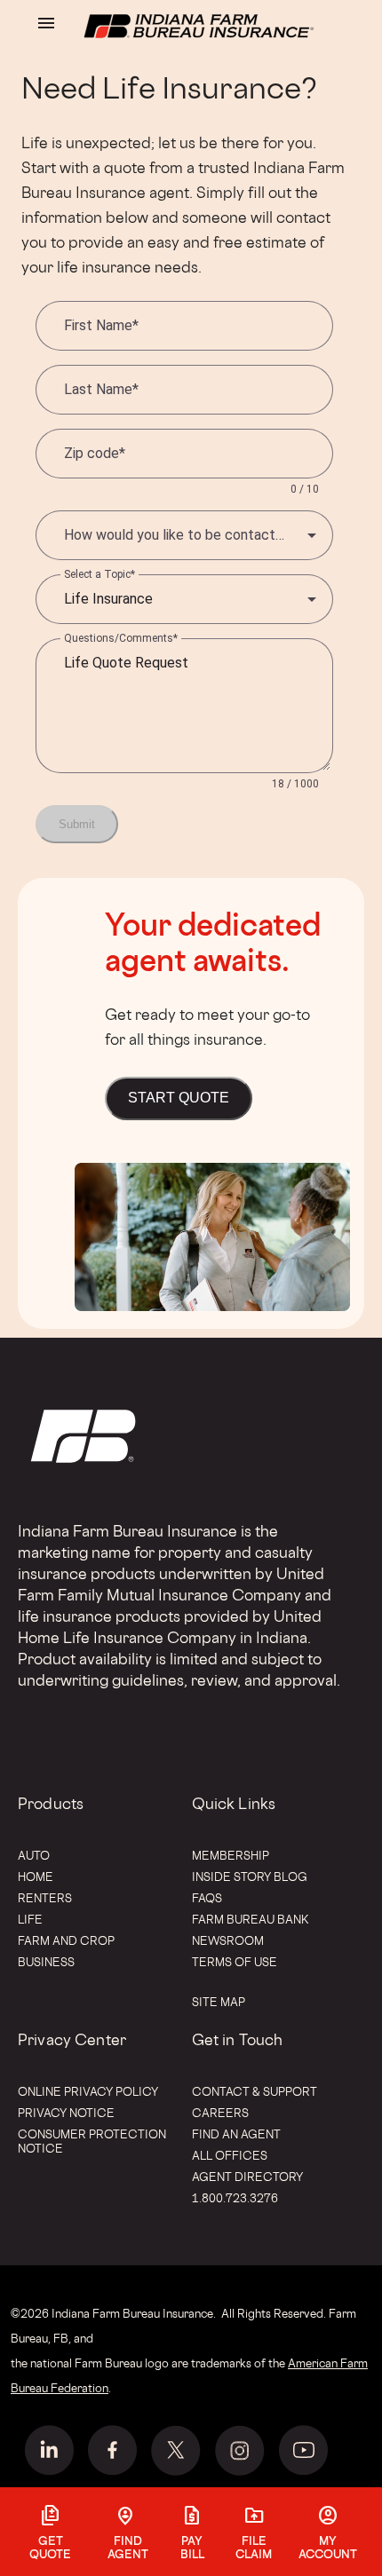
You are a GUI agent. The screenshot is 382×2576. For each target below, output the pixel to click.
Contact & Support (255, 2091)
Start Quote (179, 1098)
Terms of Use (235, 1962)
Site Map (219, 2002)
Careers (220, 2113)
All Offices (230, 2155)
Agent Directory (247, 2177)
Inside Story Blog (250, 1877)
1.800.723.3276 (235, 2198)
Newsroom (228, 1940)
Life (30, 1919)
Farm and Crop (66, 1940)
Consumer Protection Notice (92, 2141)
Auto (34, 1855)
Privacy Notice (66, 2113)
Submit (77, 824)
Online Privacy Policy (88, 2091)
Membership (231, 1855)
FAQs (207, 1898)
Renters (45, 1898)
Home (36, 1877)
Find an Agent (236, 2134)
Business (46, 1962)
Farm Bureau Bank (251, 1919)
